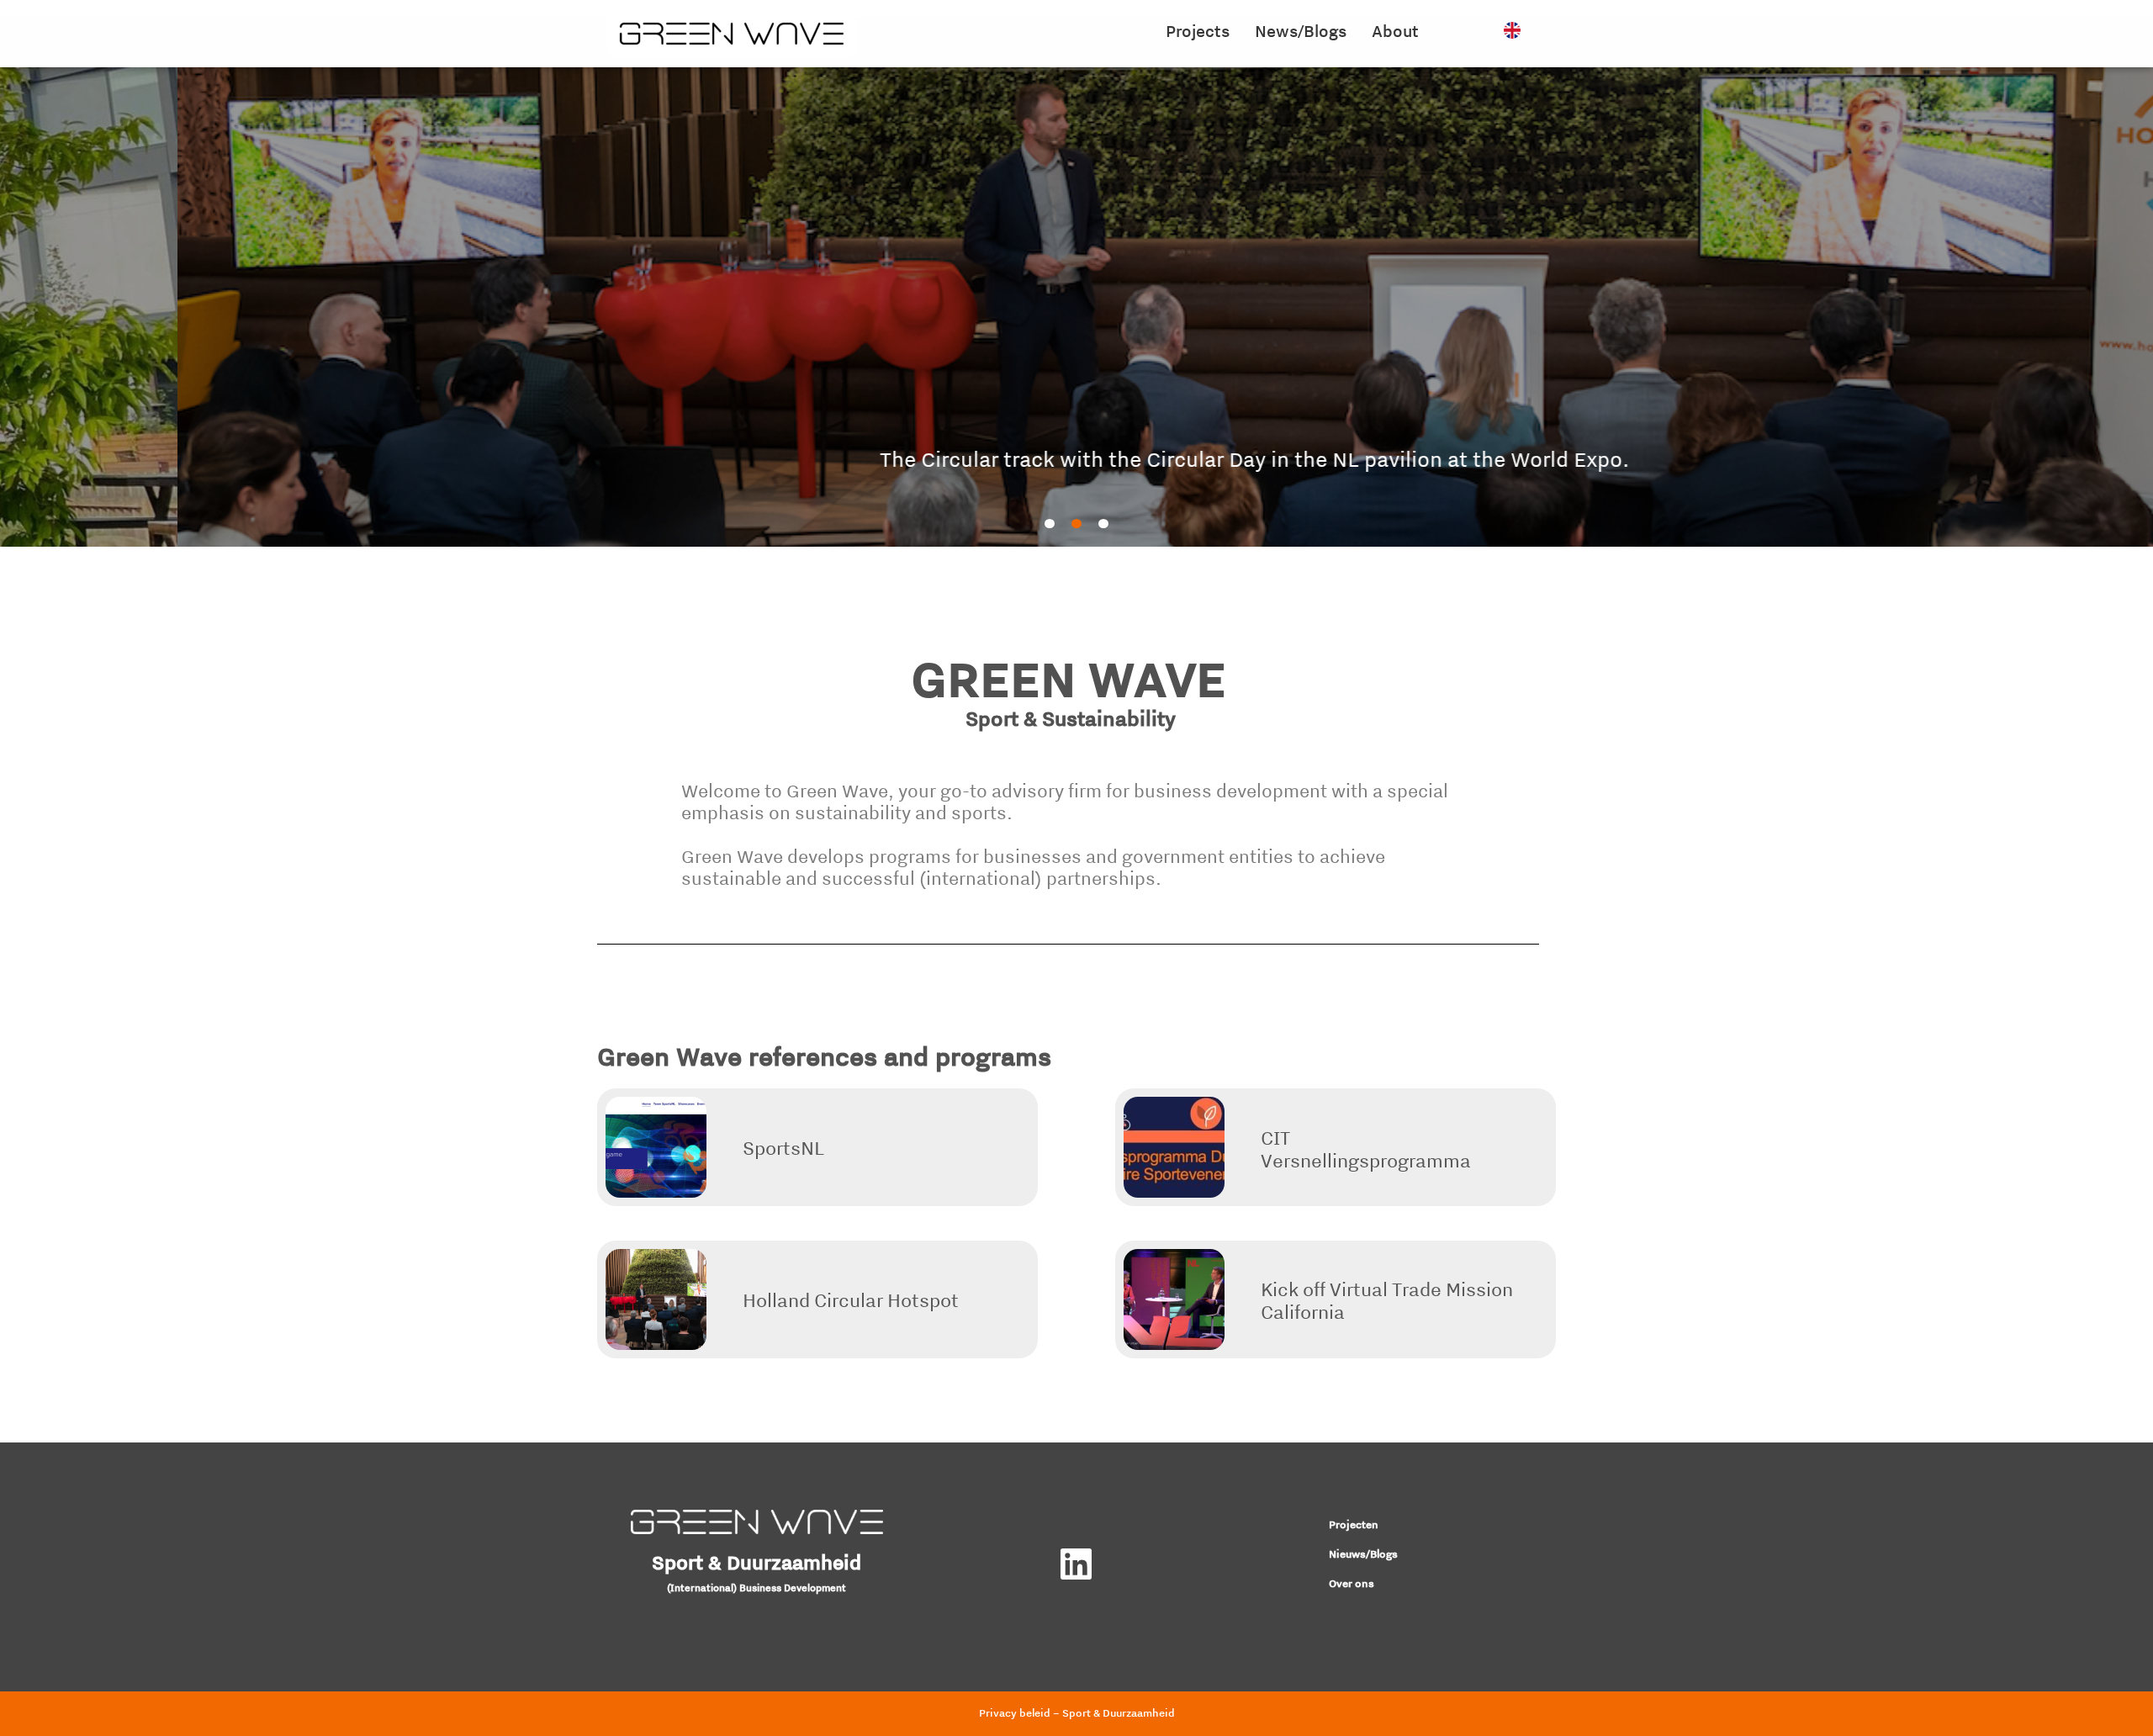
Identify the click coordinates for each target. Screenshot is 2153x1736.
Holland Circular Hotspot (851, 1300)
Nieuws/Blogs (1363, 1554)
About (1395, 31)
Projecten (1354, 1524)
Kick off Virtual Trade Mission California (1387, 1300)
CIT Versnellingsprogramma (1366, 1149)
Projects (1198, 31)
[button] (1050, 524)
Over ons (1352, 1583)
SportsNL (783, 1148)
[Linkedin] (1076, 1564)
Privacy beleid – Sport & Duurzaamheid (1077, 1713)
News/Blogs (1301, 31)
